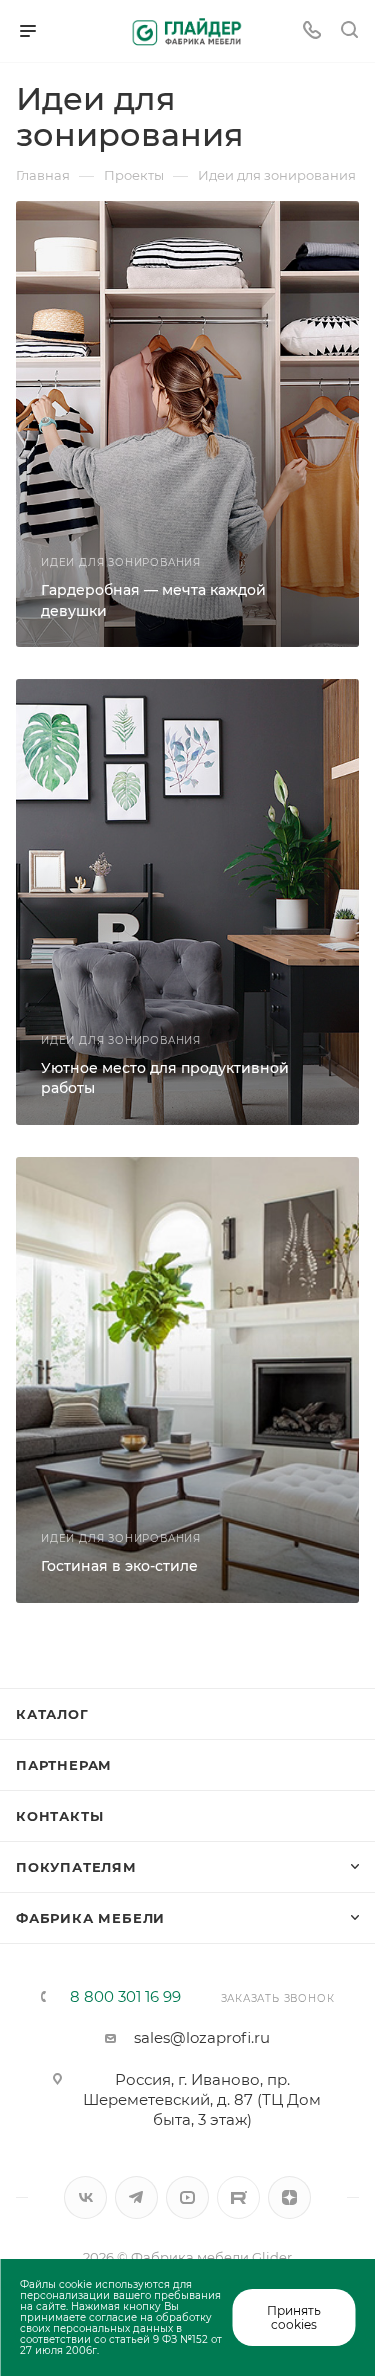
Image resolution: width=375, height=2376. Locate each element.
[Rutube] (238, 2197)
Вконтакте (85, 2197)
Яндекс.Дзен (289, 2197)
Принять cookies (294, 2317)
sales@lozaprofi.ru (202, 2037)
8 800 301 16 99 (125, 1996)
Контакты (59, 1816)
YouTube (187, 2197)
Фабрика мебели (90, 1918)
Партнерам (64, 1765)
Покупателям (76, 1867)
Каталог (52, 1714)
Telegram (136, 2197)
